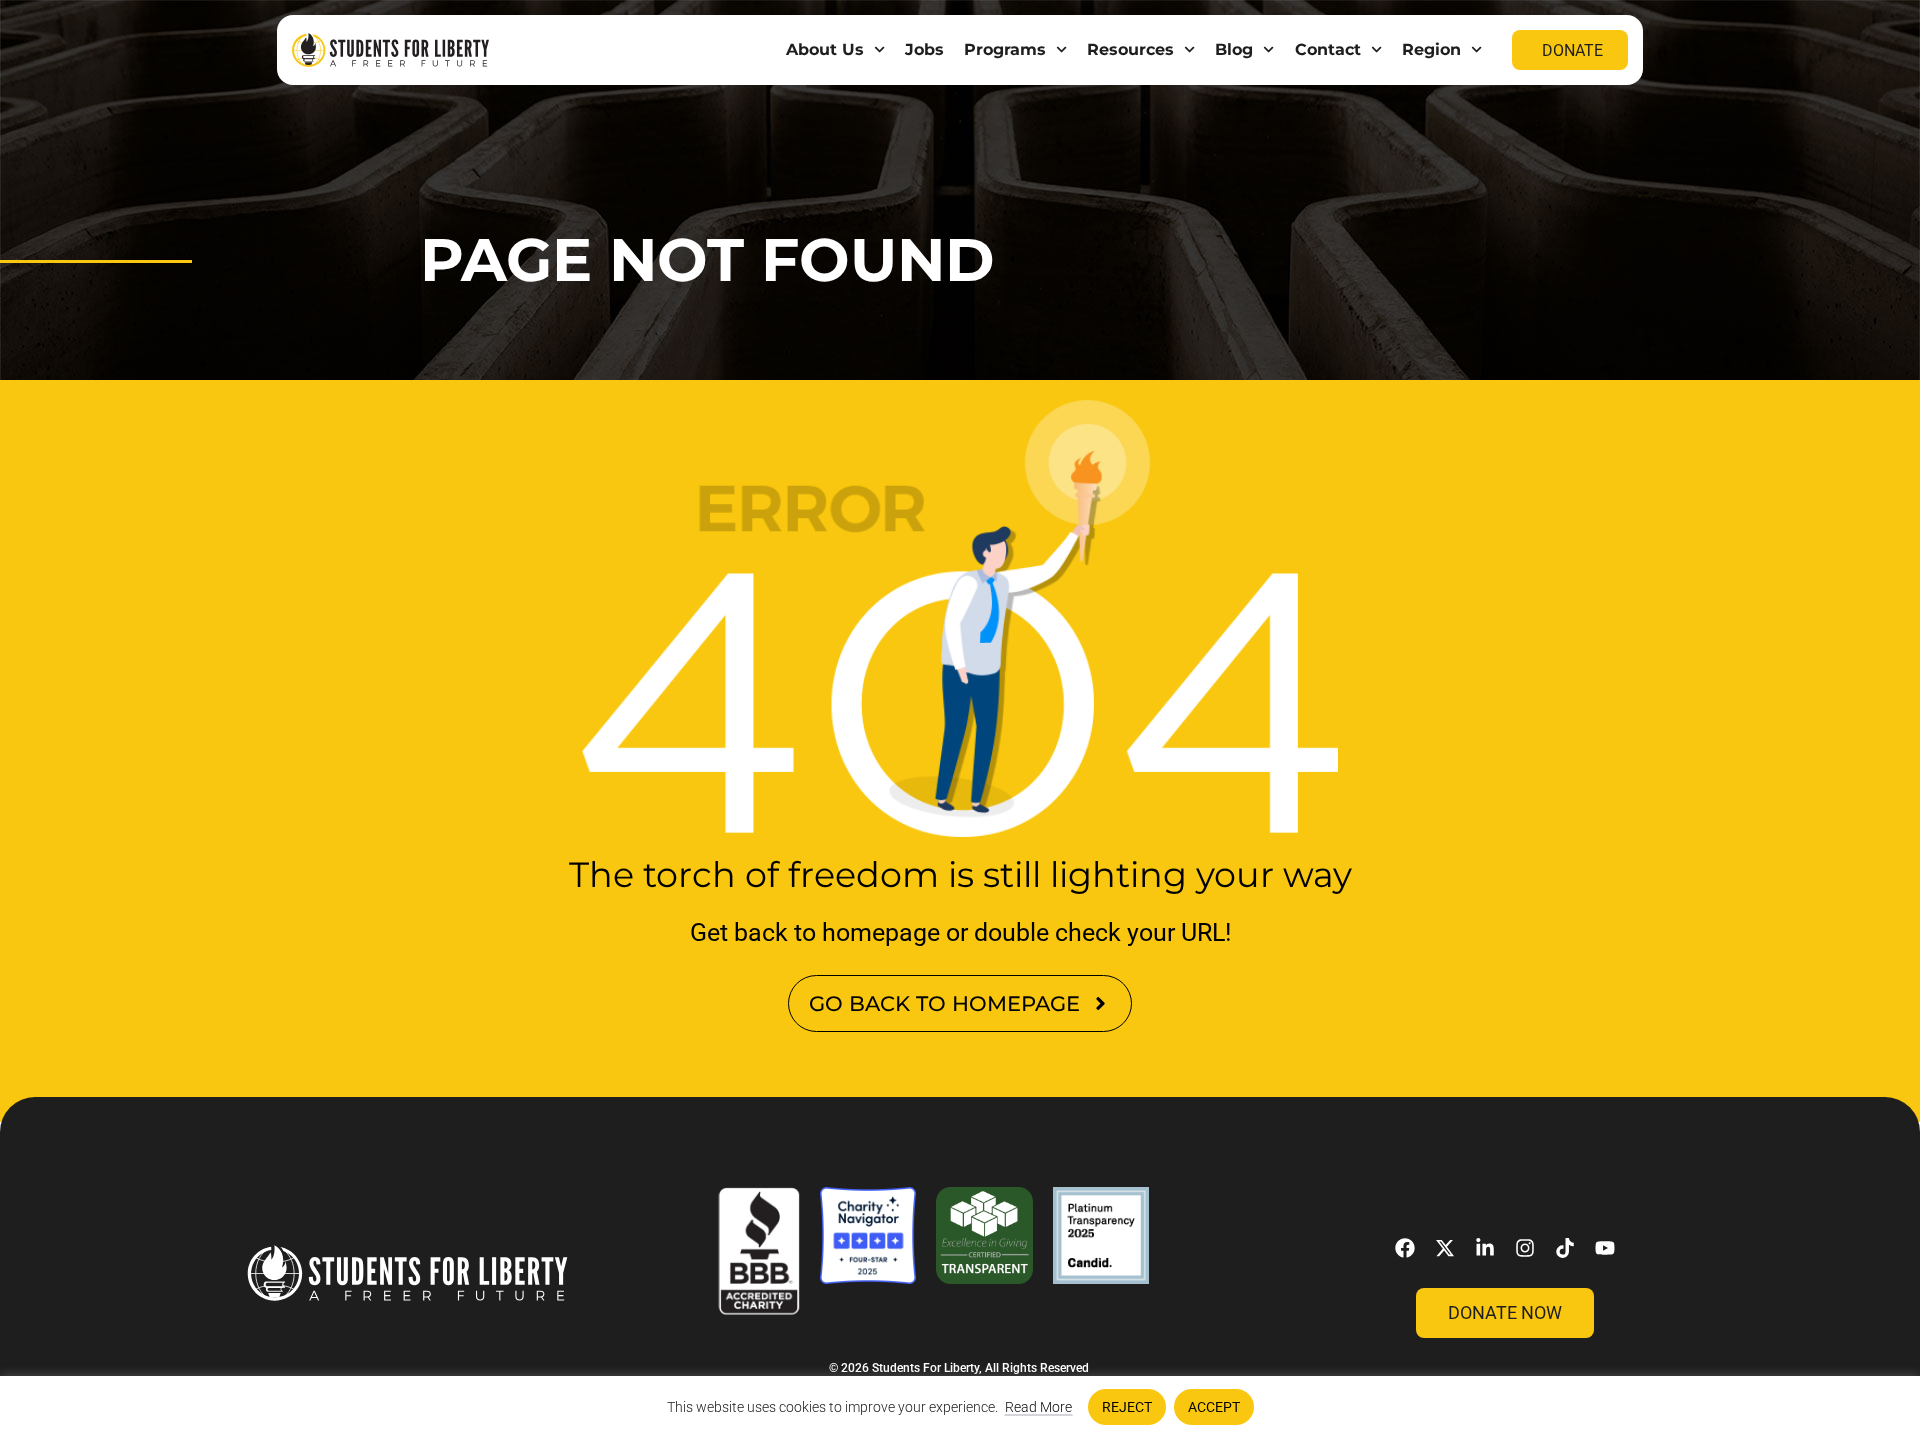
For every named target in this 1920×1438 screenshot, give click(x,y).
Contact (1328, 49)
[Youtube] (1605, 1248)
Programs (1005, 49)
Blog (1234, 49)
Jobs (924, 49)
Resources (1130, 49)
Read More (1038, 1407)
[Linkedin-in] (1485, 1248)
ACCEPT (1214, 1407)
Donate (1572, 50)
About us (825, 49)
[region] (960, 1407)
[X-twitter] (1445, 1248)
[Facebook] (1405, 1248)
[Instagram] (1525, 1248)
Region (1431, 49)
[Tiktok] (1565, 1248)
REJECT (1127, 1407)
